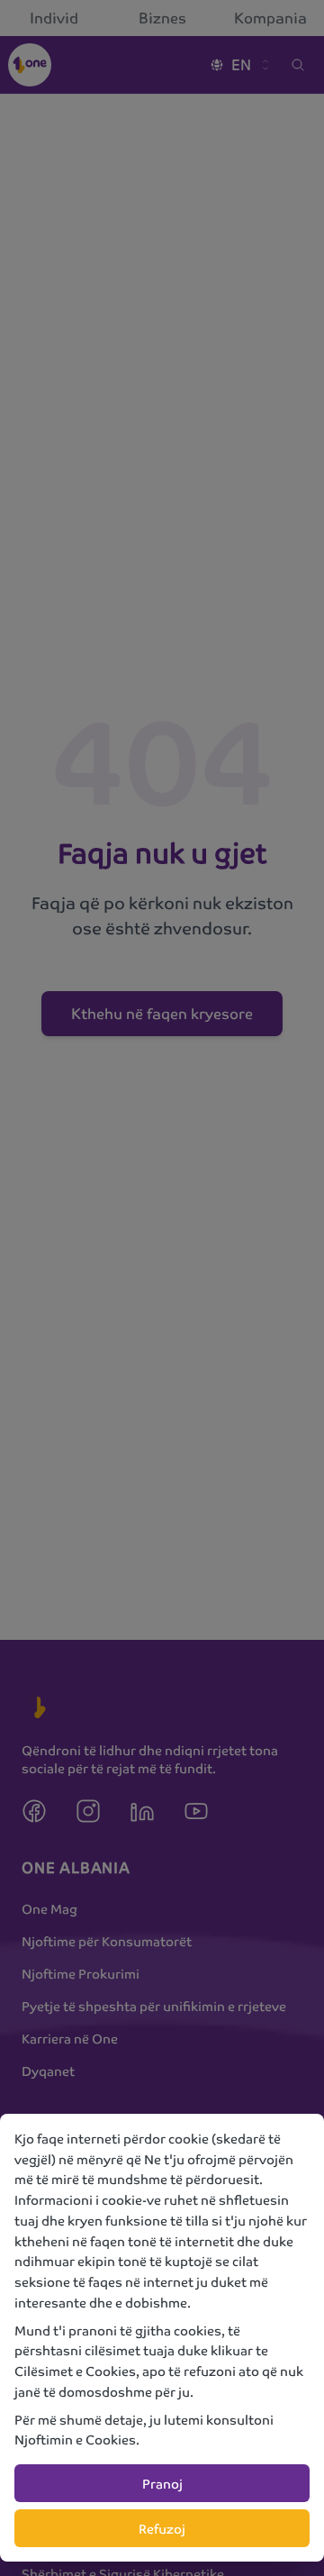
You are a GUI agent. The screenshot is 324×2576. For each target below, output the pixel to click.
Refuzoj (162, 2528)
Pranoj (162, 2483)
